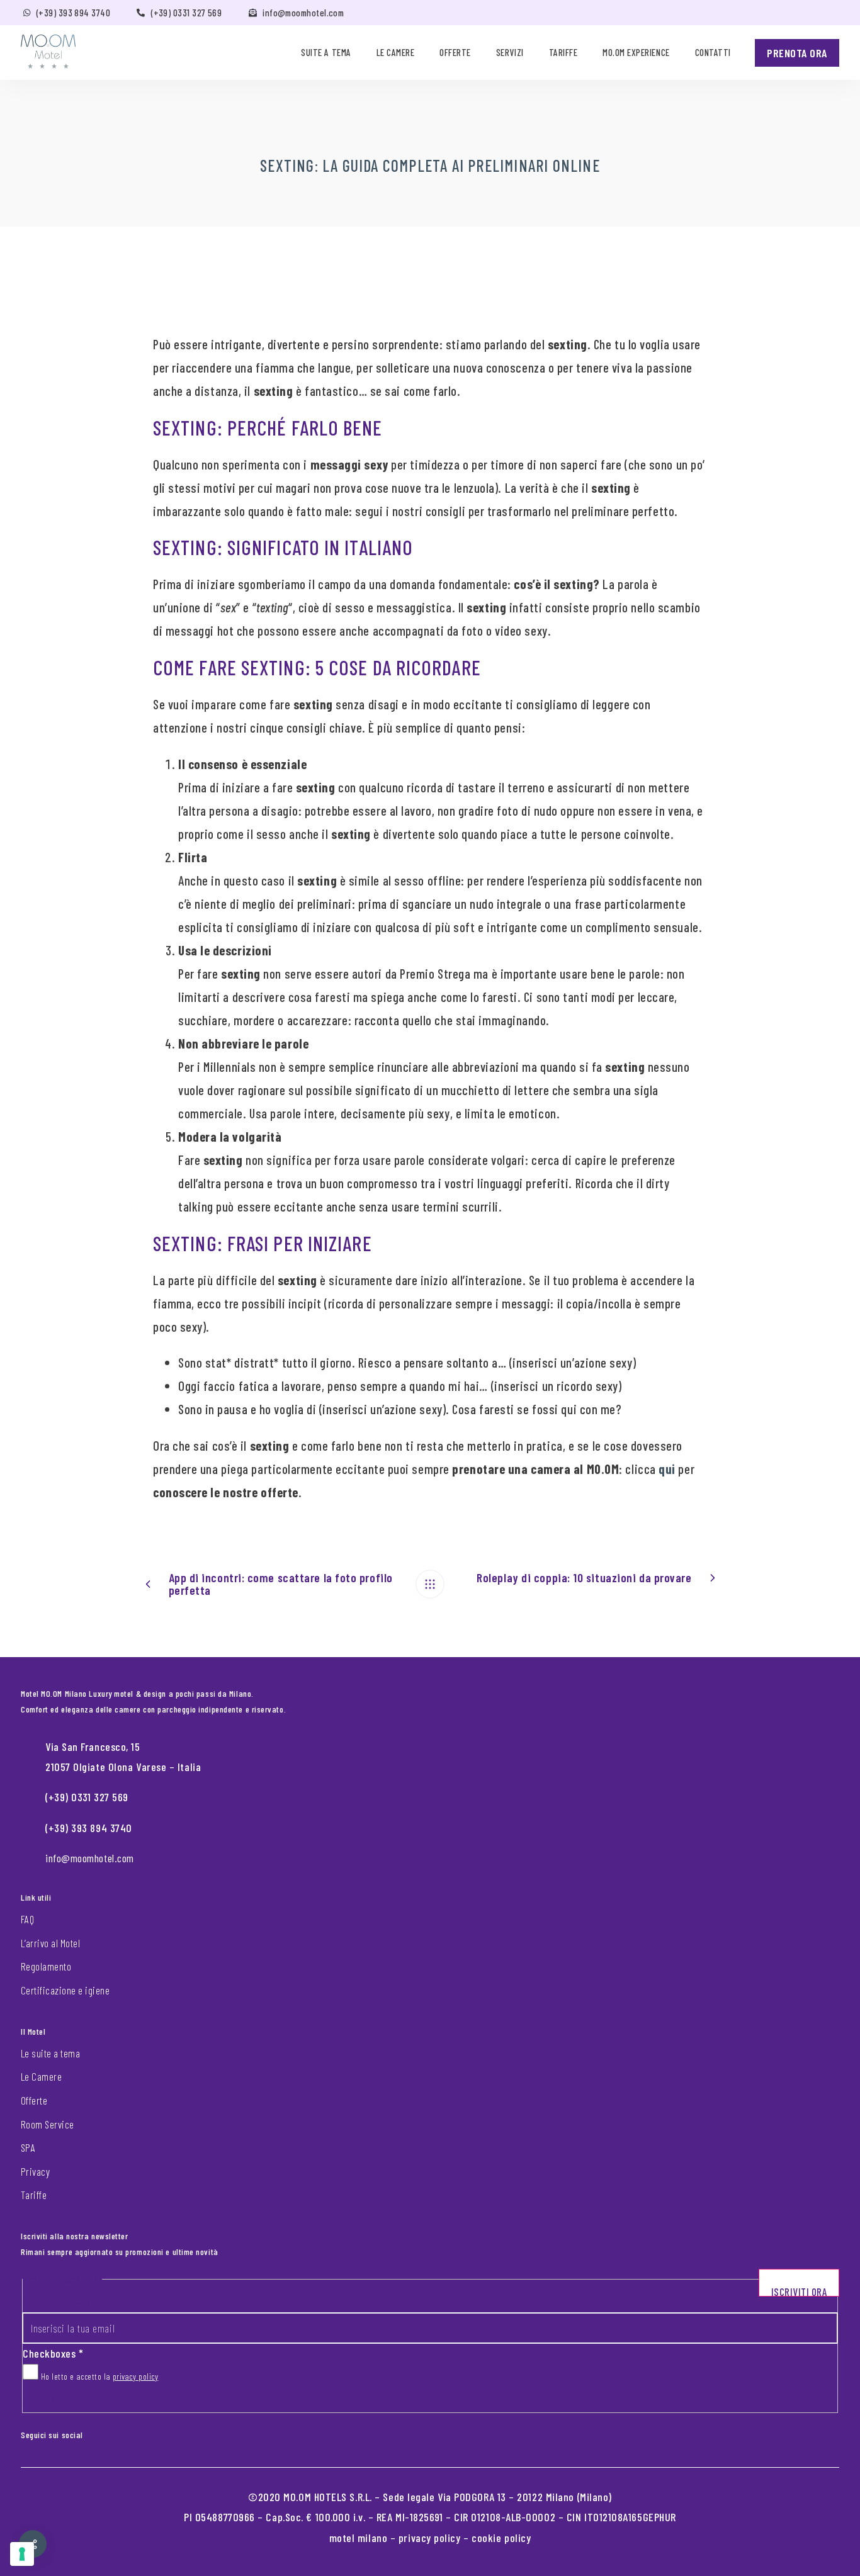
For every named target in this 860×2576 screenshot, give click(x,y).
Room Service (48, 2124)
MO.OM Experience (636, 52)
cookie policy (501, 2538)
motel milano (359, 2538)
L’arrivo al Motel (50, 1943)
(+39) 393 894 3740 (73, 13)
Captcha (39, 2399)
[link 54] (430, 1584)
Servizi (510, 52)
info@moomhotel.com (303, 13)
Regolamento (46, 1966)
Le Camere (41, 2076)
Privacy (35, 2171)
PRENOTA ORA (797, 53)
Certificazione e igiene (65, 1990)
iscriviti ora (799, 2291)
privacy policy (136, 2376)
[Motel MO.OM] (48, 52)
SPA (28, 2147)
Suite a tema (326, 52)
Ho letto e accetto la (98, 2376)
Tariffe (563, 52)
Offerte (455, 52)
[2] (22, 2554)
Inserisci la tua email (67, 2301)
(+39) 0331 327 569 (186, 13)
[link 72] (92, 2433)
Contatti (713, 52)
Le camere (396, 52)
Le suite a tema (50, 2053)
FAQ (27, 1919)
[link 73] (102, 2433)
